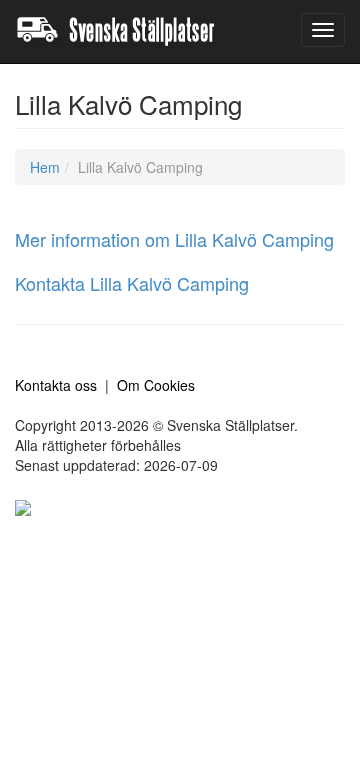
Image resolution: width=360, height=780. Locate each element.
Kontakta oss (56, 385)
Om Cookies (156, 385)
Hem (45, 167)
